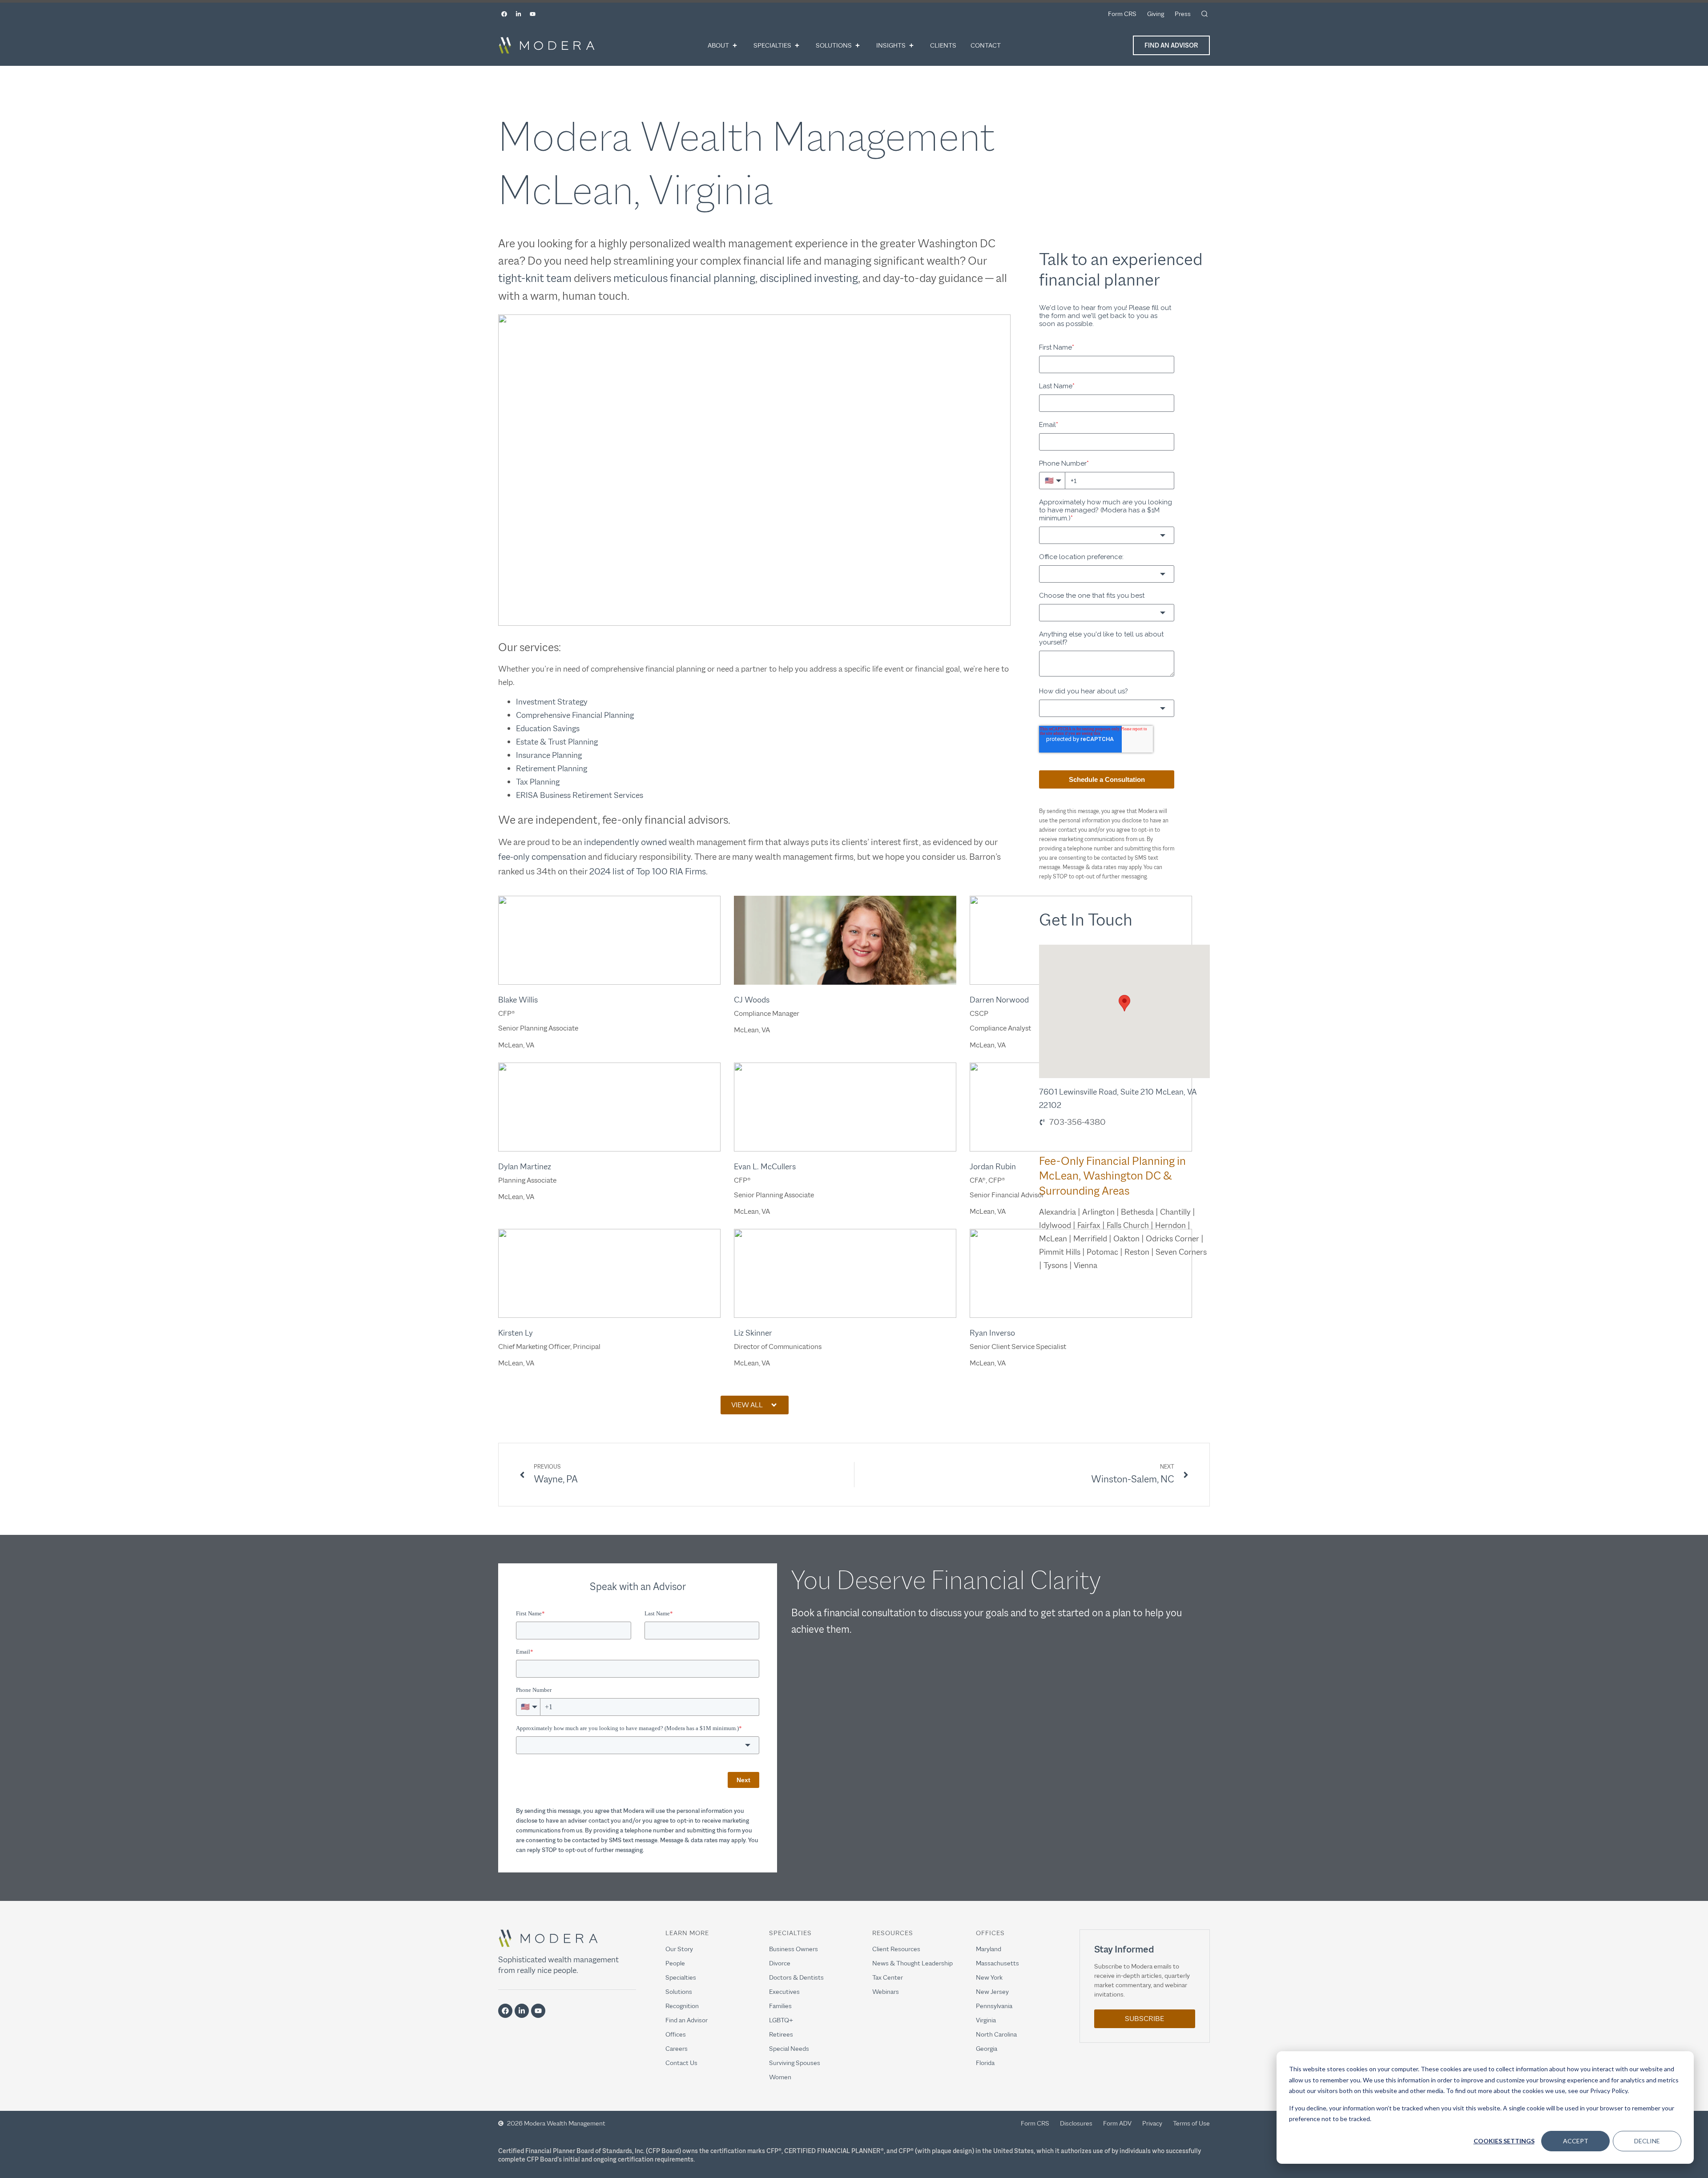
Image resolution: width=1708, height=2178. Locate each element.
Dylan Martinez (525, 1167)
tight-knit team (535, 278)
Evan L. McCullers (765, 1167)
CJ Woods (752, 1000)
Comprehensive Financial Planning (575, 715)
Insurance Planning (549, 755)
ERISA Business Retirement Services (580, 795)
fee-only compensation (542, 857)
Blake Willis (518, 1000)
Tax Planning (538, 782)
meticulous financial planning (684, 278)
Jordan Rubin (993, 1167)
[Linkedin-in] (518, 14)
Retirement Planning (552, 769)
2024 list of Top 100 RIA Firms (648, 871)
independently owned (625, 842)
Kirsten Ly (516, 1333)
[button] (755, 1405)
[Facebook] (504, 14)
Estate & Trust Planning (557, 742)
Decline (1647, 2141)
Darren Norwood (999, 1000)
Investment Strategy (552, 702)
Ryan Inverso (992, 1333)
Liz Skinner (753, 1333)
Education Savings (548, 729)
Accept (1576, 2141)
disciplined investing (809, 278)
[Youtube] (532, 14)
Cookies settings (1504, 2141)
